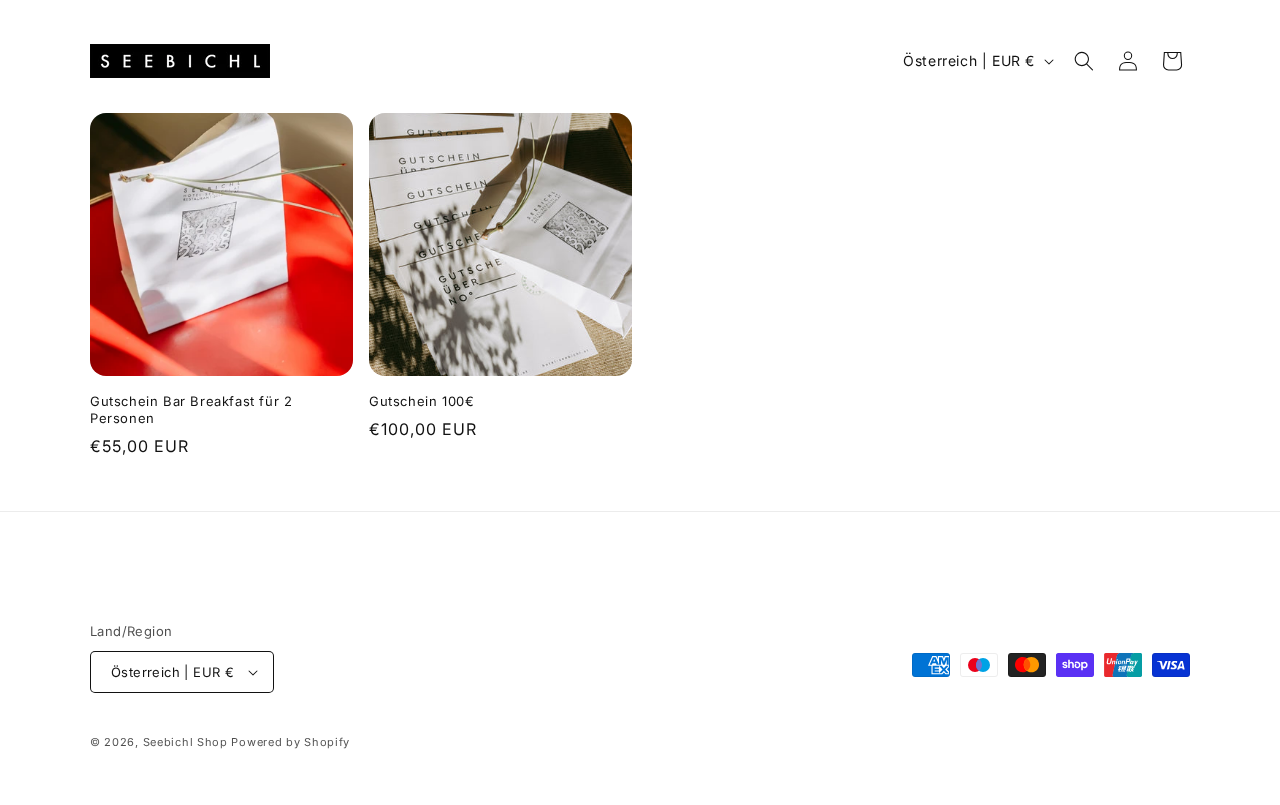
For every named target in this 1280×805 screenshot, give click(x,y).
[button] (1084, 61)
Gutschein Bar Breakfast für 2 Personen (191, 409)
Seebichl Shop (185, 742)
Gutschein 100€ (421, 401)
